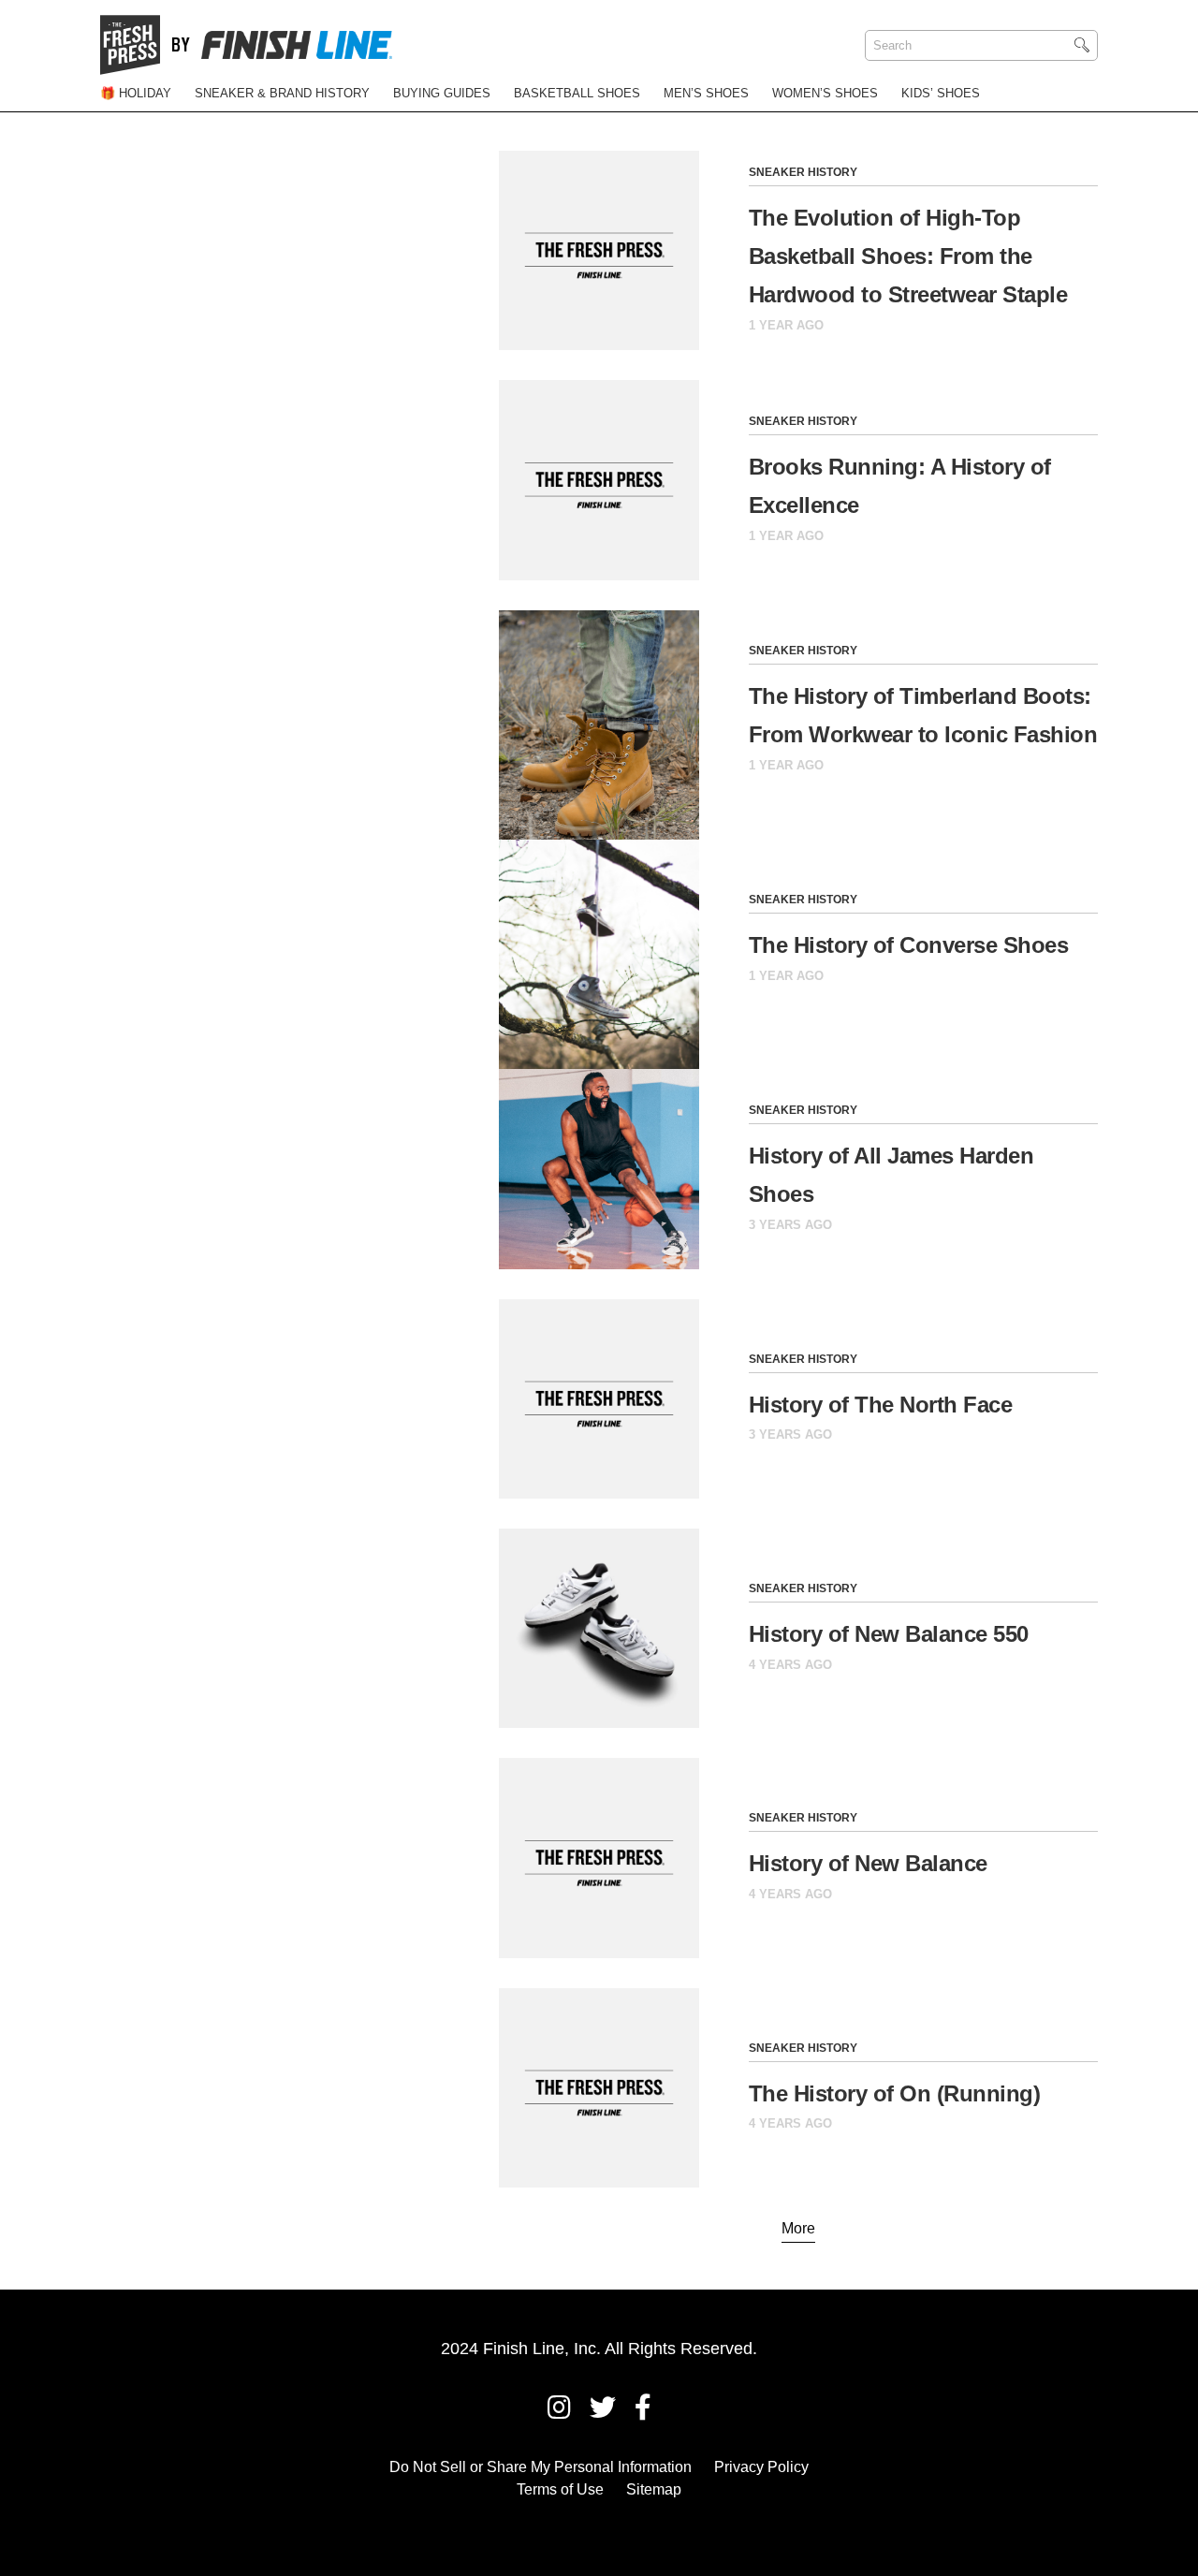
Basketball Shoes (577, 93)
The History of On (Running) (895, 2093)
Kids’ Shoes (941, 93)
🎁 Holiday (136, 93)
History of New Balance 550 (889, 1634)
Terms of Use (560, 2489)
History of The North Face (881, 1405)
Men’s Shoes (706, 93)
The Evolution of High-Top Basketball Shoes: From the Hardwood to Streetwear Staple (908, 256)
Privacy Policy (761, 2467)
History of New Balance (868, 1863)
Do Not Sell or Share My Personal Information (541, 2467)
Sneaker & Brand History (282, 93)
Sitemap (654, 2489)
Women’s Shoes (825, 93)
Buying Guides (442, 93)
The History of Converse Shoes (909, 945)
